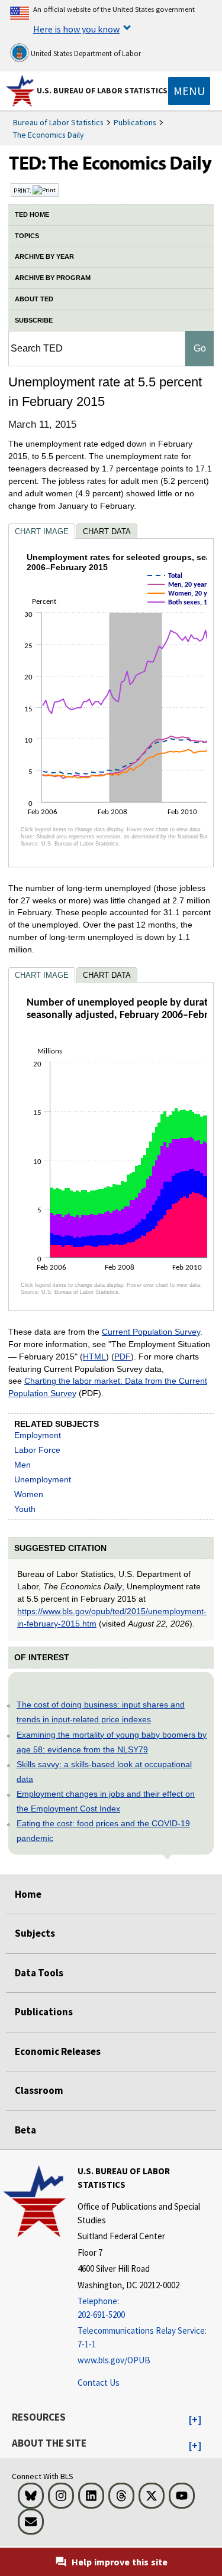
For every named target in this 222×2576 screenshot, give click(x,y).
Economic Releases (58, 2051)
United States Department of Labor (85, 53)
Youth (25, 1509)
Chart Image (42, 531)
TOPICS (27, 236)
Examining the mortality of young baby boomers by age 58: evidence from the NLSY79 (112, 1742)
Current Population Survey (151, 1332)
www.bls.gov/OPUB (114, 2360)
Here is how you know (76, 29)
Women (29, 1494)
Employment (38, 1435)
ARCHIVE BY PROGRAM (53, 278)
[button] (195, 2420)
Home (28, 1894)
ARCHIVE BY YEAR (44, 256)
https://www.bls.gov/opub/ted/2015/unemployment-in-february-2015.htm (112, 1617)
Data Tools (39, 1973)
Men (22, 1465)
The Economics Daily (49, 135)
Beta (25, 2130)
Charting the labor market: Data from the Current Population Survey (108, 1387)
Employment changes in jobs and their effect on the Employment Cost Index (106, 1801)
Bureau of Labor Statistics (58, 122)
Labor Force (37, 1450)
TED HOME (32, 214)
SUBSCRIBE (34, 320)
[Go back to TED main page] (111, 166)
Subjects (35, 1933)
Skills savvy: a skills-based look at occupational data (104, 1772)
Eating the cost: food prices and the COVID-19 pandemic (103, 1831)
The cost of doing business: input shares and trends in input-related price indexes (101, 1712)
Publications (135, 122)
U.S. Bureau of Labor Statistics (102, 90)
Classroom (39, 2090)
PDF (123, 1357)
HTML (94, 1357)
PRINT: (23, 190)
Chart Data (107, 531)
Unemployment (43, 1479)
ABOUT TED (34, 299)
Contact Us (99, 2383)
